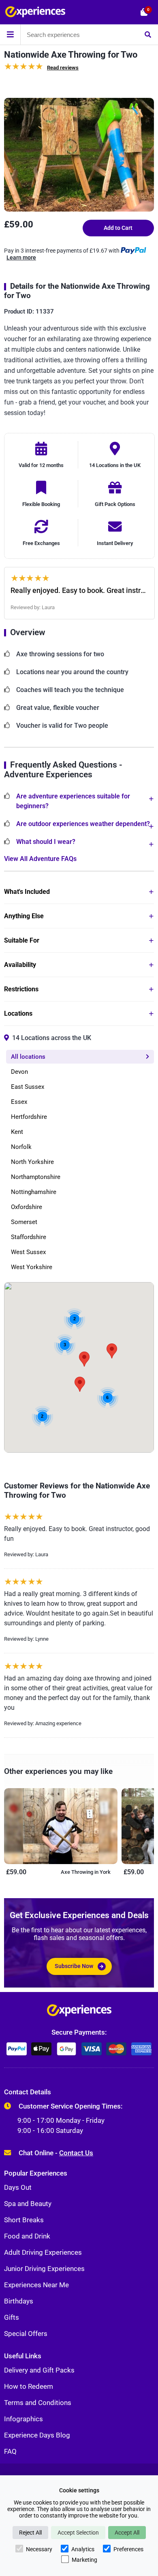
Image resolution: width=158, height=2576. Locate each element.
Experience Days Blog (37, 2435)
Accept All (127, 2533)
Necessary (39, 2549)
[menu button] (10, 35)
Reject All (30, 2533)
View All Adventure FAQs (40, 859)
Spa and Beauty (28, 2204)
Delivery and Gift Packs (39, 2370)
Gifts (12, 2317)
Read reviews (63, 68)
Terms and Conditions (38, 2403)
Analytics (83, 2549)
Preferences (128, 2549)
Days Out (18, 2187)
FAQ (10, 2451)
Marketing (84, 2560)
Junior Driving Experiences (44, 2269)
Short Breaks (24, 2220)
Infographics (23, 2419)
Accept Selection (78, 2533)
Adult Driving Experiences (43, 2252)
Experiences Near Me (36, 2285)
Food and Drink (27, 2236)
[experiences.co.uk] (79, 2012)
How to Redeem (29, 2386)
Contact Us (76, 2153)
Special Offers (26, 2334)
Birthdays (19, 2301)
